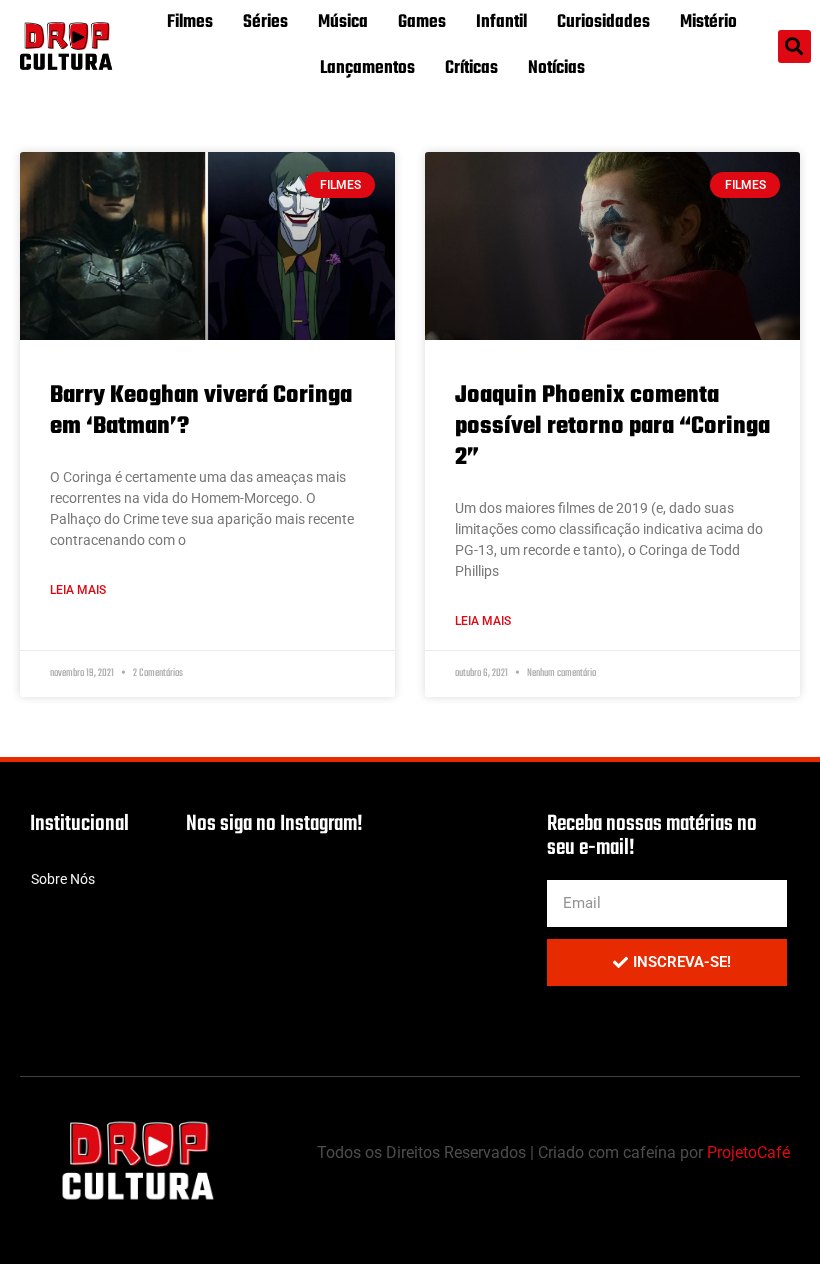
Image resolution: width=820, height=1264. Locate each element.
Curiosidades (603, 22)
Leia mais (78, 590)
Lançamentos (367, 68)
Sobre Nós (63, 879)
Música (343, 22)
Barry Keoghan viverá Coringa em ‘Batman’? (201, 411)
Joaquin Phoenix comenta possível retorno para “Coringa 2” (612, 426)
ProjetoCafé (748, 1152)
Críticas (471, 68)
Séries (265, 22)
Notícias (556, 68)
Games (422, 22)
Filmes (190, 22)
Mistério (708, 22)
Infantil (501, 22)
